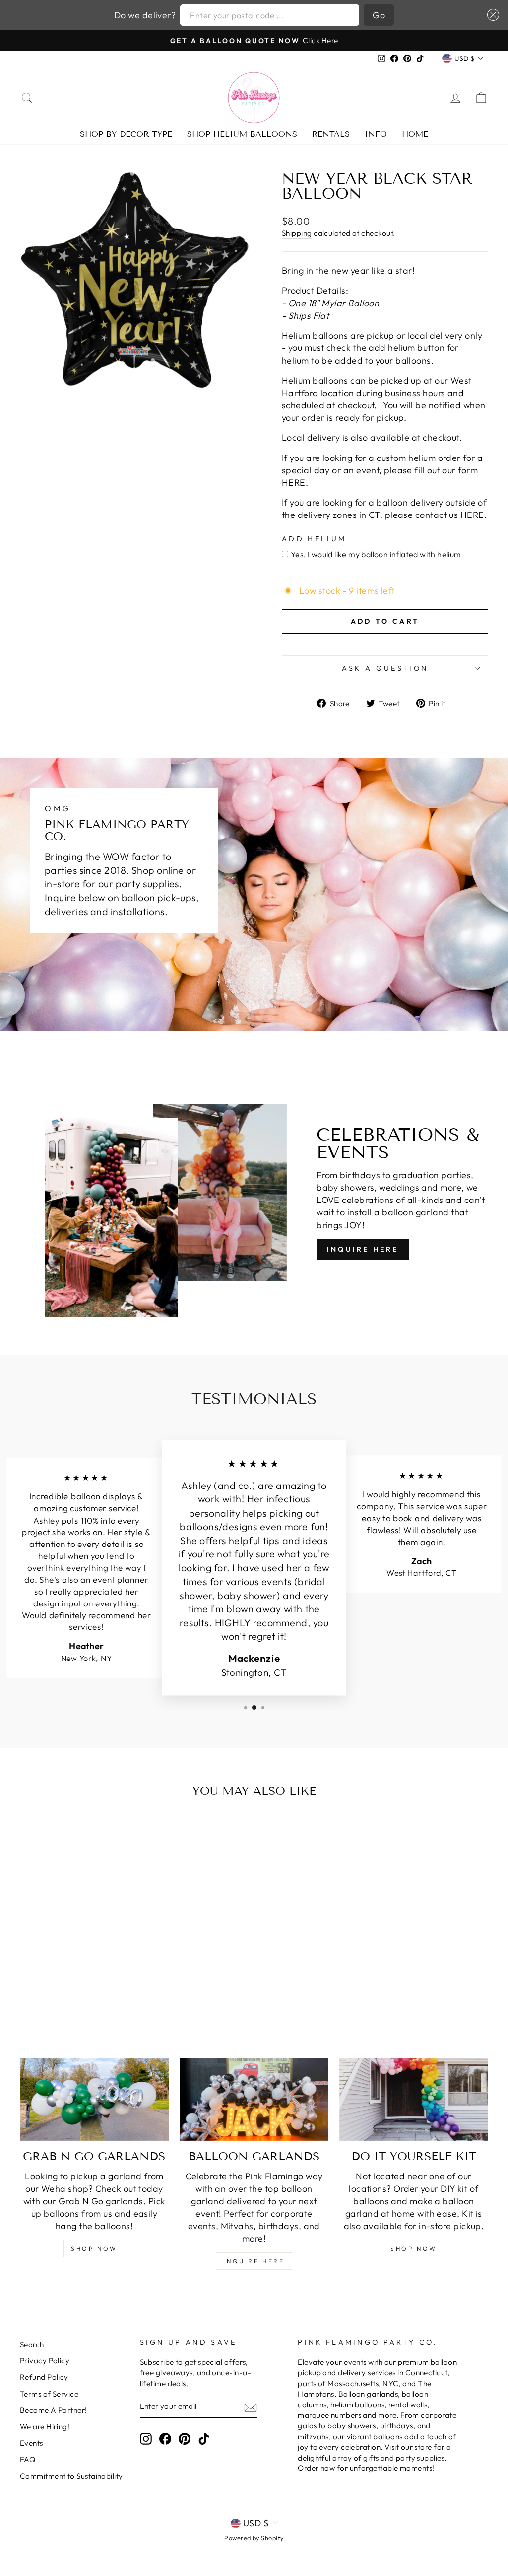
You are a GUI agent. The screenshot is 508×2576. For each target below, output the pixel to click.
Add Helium (314, 539)
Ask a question (385, 668)
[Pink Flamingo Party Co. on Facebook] (165, 2439)
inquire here (254, 2261)
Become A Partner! (54, 2410)
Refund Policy (44, 2377)
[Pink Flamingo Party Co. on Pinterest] (185, 2439)
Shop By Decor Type (126, 134)
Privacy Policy (45, 2361)
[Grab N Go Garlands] (94, 2099)
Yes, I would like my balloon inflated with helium (376, 554)
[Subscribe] (251, 2407)
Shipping (297, 233)
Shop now (414, 2249)
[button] (491, 15)
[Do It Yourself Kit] (414, 2099)
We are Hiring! (45, 2427)
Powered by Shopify (254, 2538)
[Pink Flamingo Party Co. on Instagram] (146, 2439)
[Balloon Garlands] (254, 2099)
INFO (376, 134)
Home (415, 134)
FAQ (28, 2459)
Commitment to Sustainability (71, 2476)
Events (32, 2443)
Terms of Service (49, 2394)
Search (32, 2344)
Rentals (331, 134)
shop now (94, 2249)
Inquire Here (363, 1249)
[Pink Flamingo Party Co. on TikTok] (204, 2439)
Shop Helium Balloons (242, 134)
